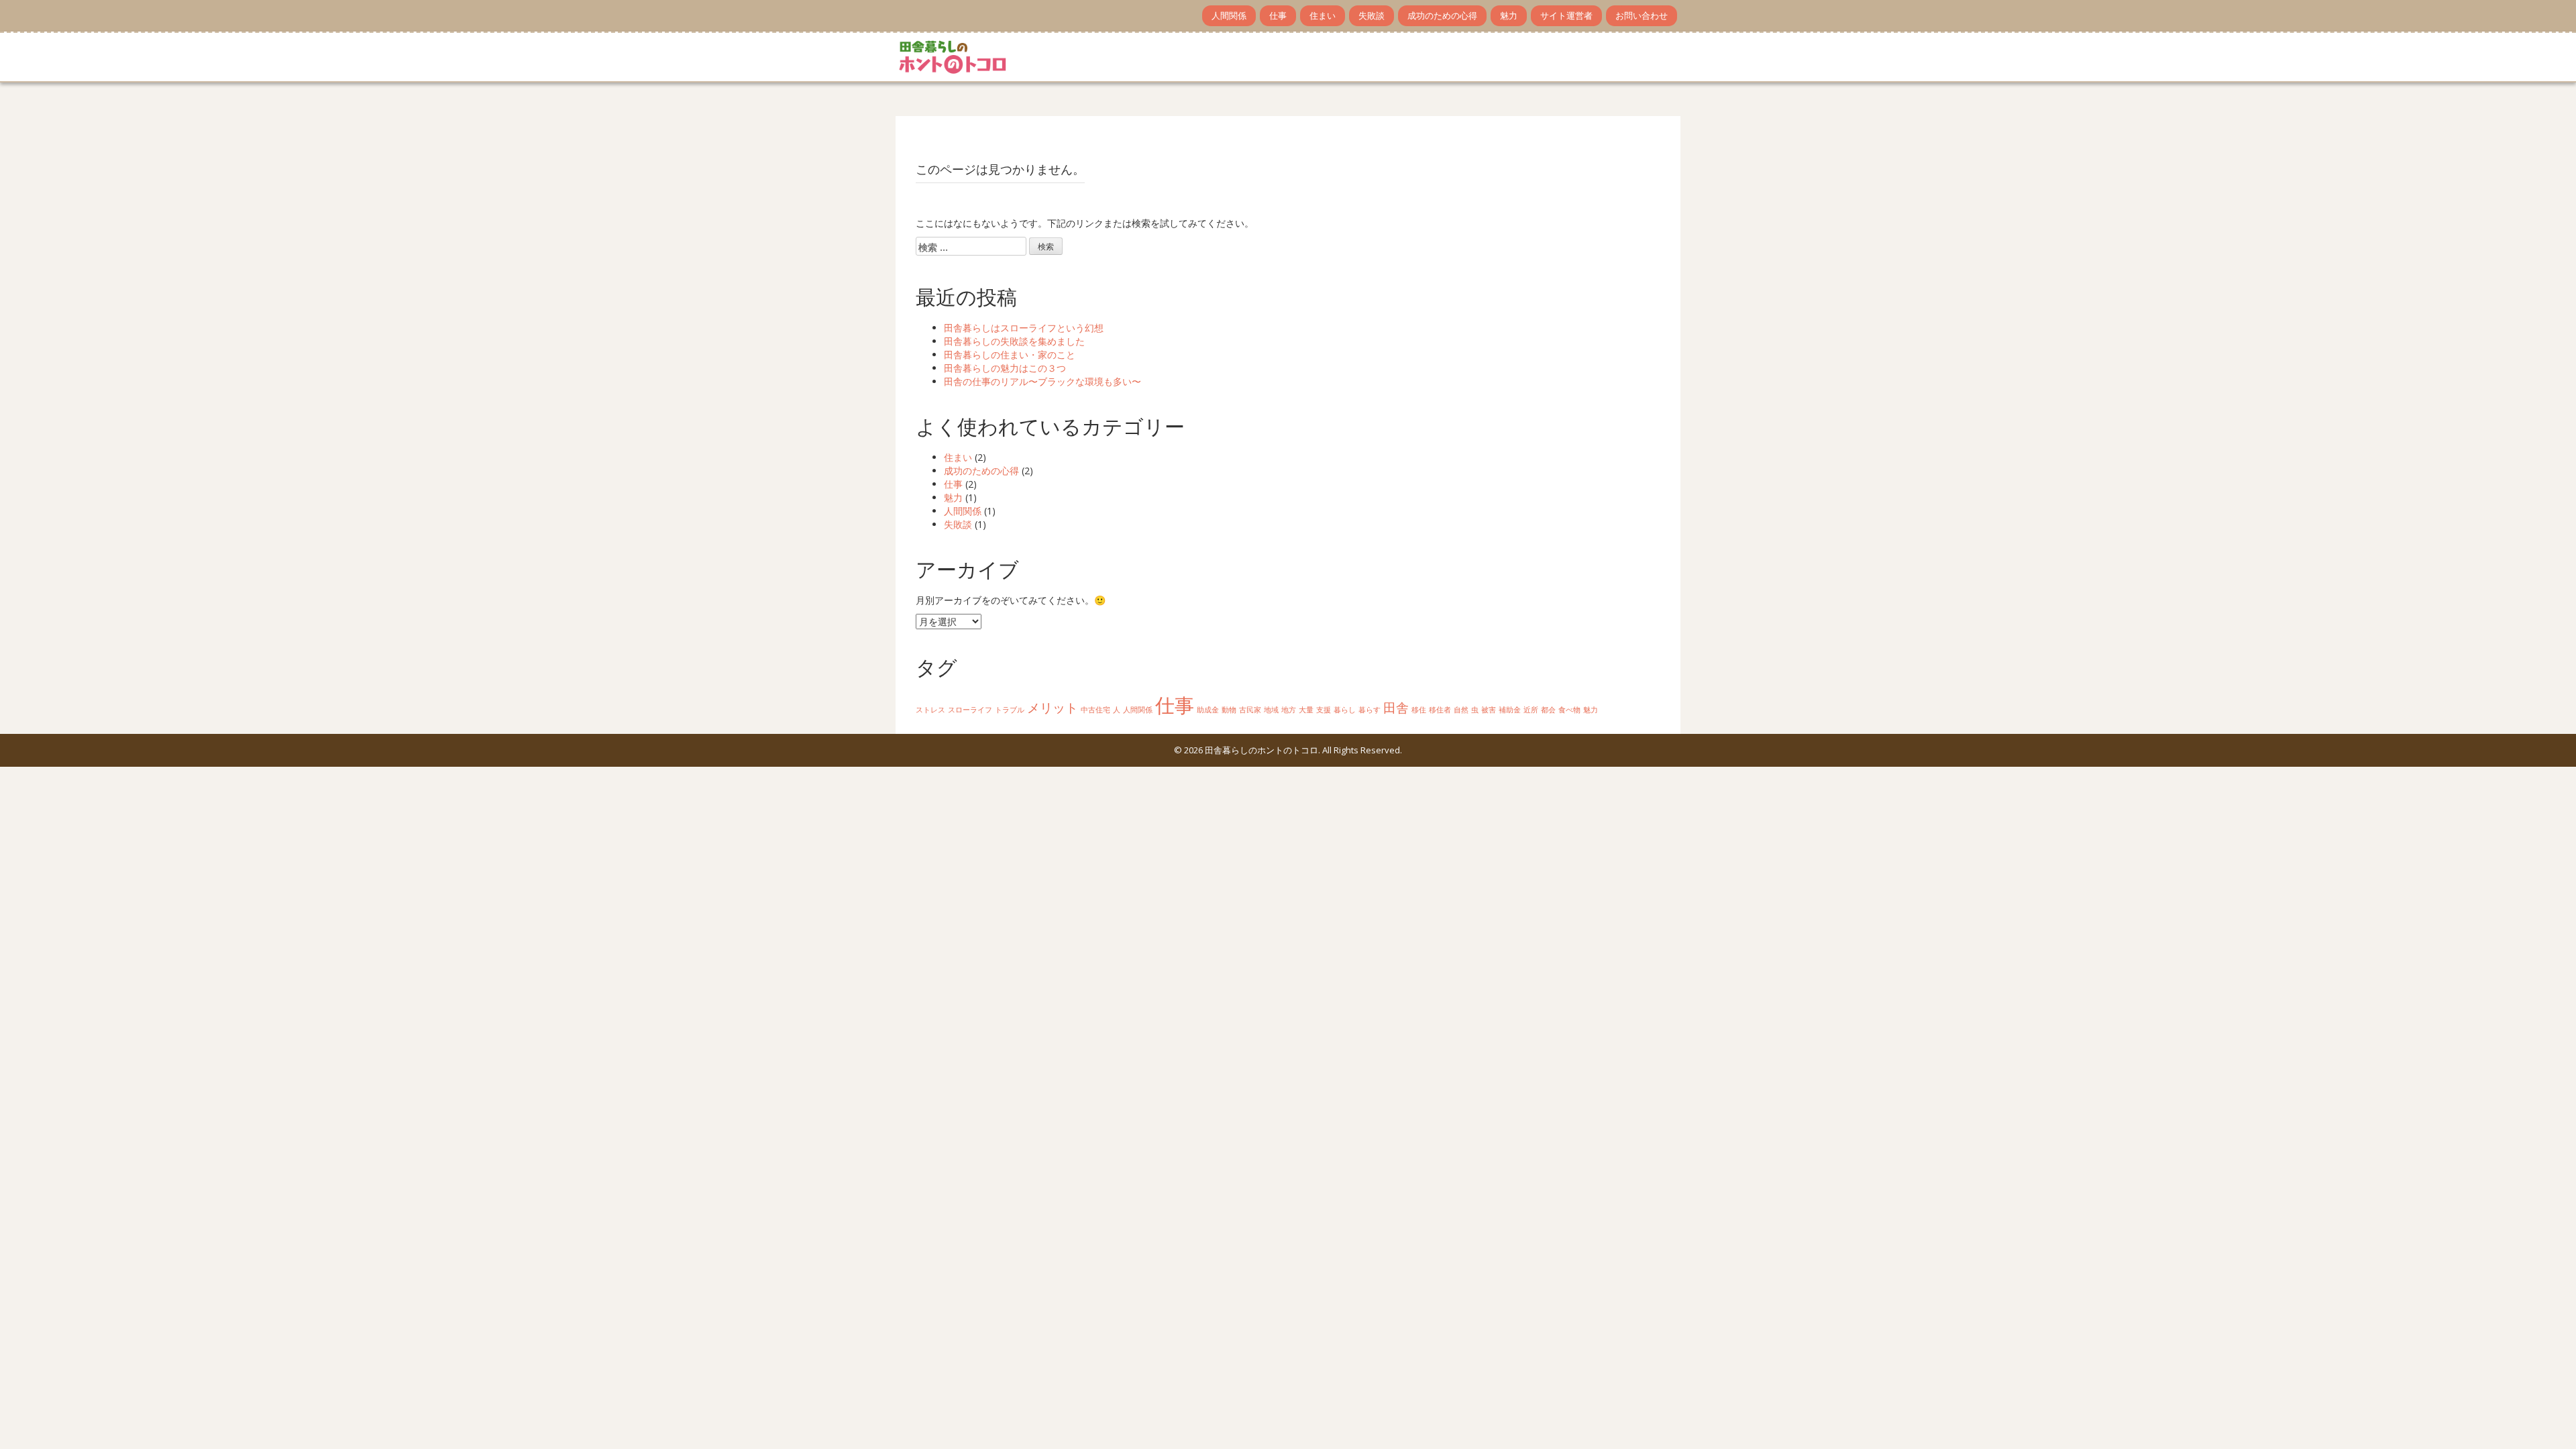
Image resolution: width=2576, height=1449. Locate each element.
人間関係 (1229, 15)
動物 (1229, 710)
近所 (1531, 710)
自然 (1461, 710)
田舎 (1396, 708)
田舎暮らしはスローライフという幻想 (1024, 328)
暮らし (1345, 710)
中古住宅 (1095, 710)
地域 (1271, 710)
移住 (1419, 710)
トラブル (1010, 710)
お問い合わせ (1642, 15)
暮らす (1370, 710)
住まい (1323, 15)
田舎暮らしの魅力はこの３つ (1005, 368)
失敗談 (1372, 15)
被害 (1489, 710)
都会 (1548, 710)
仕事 (1278, 15)
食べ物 (1569, 710)
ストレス (930, 710)
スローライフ (970, 710)
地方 (1289, 710)
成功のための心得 (1442, 15)
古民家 (1250, 710)
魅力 (1509, 15)
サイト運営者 (1566, 15)
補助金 (1510, 710)
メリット (1053, 708)
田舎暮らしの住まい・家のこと (1010, 355)
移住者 (1440, 710)
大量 (1306, 710)
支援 (1324, 710)
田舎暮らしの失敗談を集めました (1014, 341)
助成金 (1208, 710)
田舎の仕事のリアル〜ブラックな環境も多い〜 (1042, 381)
